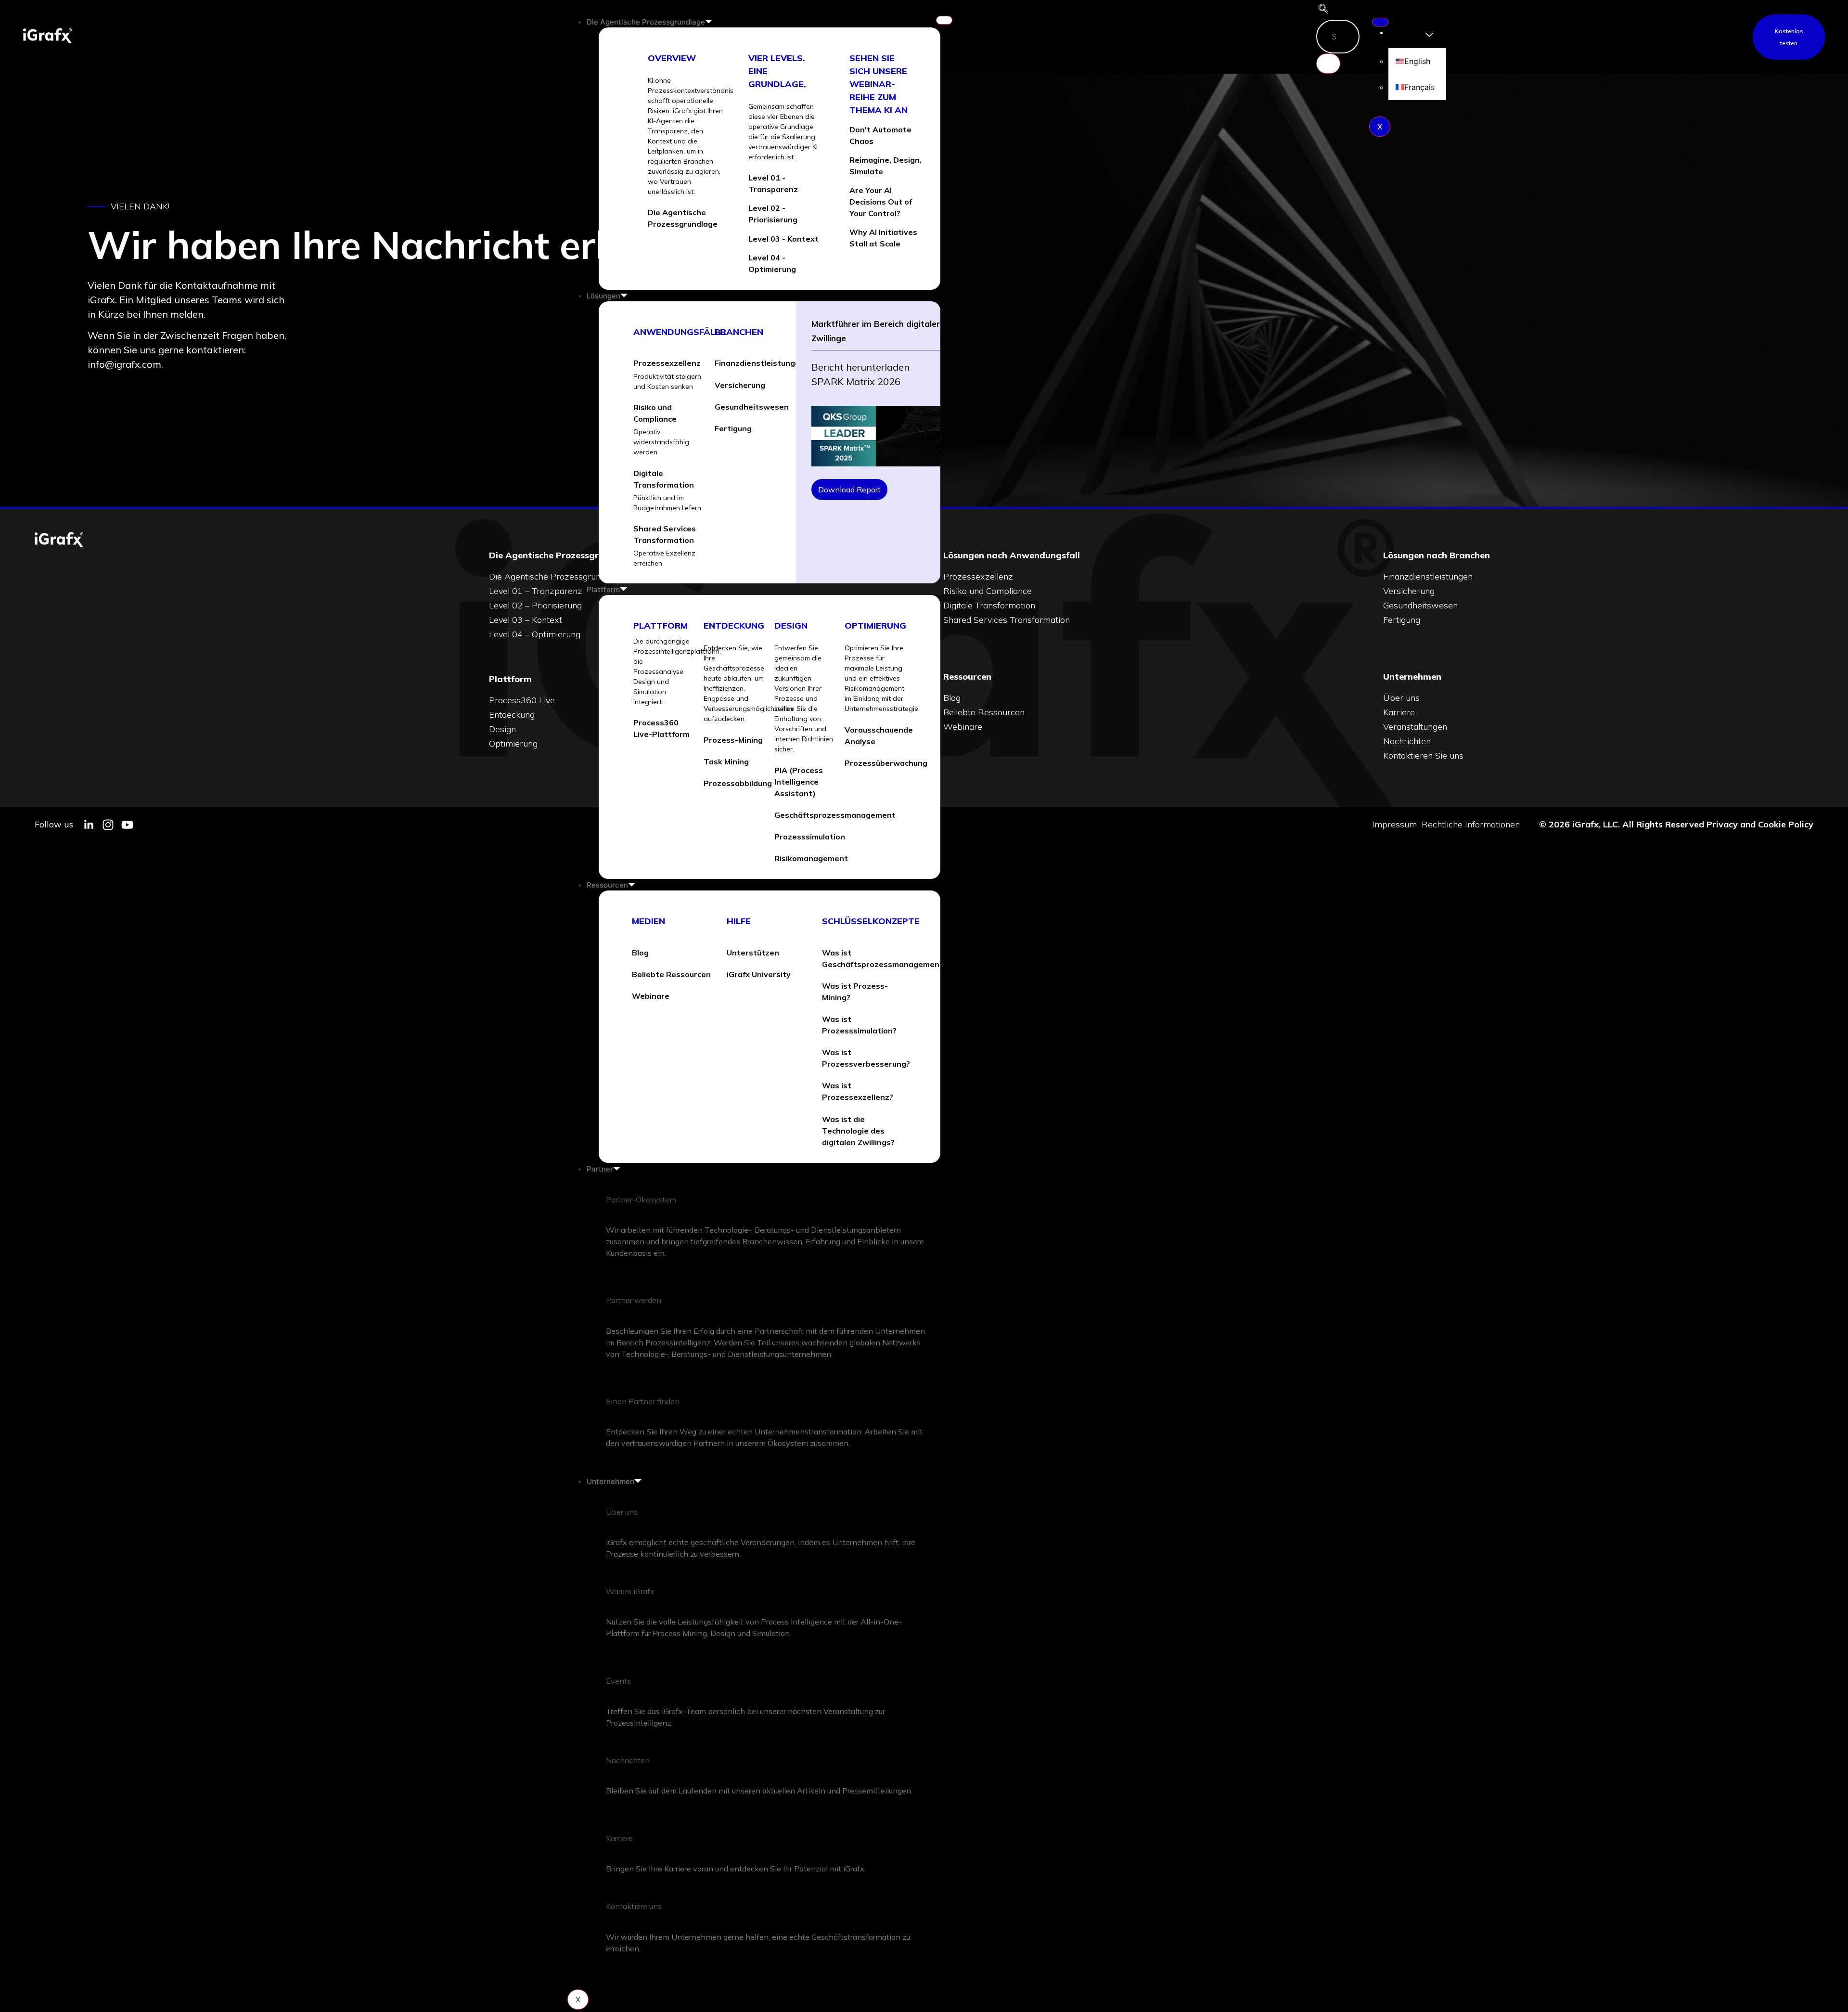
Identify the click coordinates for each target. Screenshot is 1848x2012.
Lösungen (603, 296)
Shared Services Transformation (1007, 620)
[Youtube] (127, 825)
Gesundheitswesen (1420, 605)
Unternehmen (610, 1481)
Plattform (603, 589)
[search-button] (1328, 64)
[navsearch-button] (1323, 10)
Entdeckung (734, 626)
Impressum (1394, 825)
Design (791, 626)
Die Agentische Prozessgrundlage (646, 22)
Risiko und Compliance (988, 591)
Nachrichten (1407, 741)
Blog (952, 698)
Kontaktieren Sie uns (1423, 755)
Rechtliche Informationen (1471, 825)
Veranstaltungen (1415, 727)
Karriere (1399, 712)
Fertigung (1402, 620)
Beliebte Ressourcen (984, 712)
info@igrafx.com (124, 364)
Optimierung (875, 626)
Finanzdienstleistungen (1428, 576)
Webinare (963, 727)
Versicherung (1409, 591)
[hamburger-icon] (944, 20)
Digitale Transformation (989, 605)
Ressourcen (607, 885)
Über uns (1401, 698)
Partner (600, 1169)
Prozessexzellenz (978, 576)
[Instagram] (108, 825)
